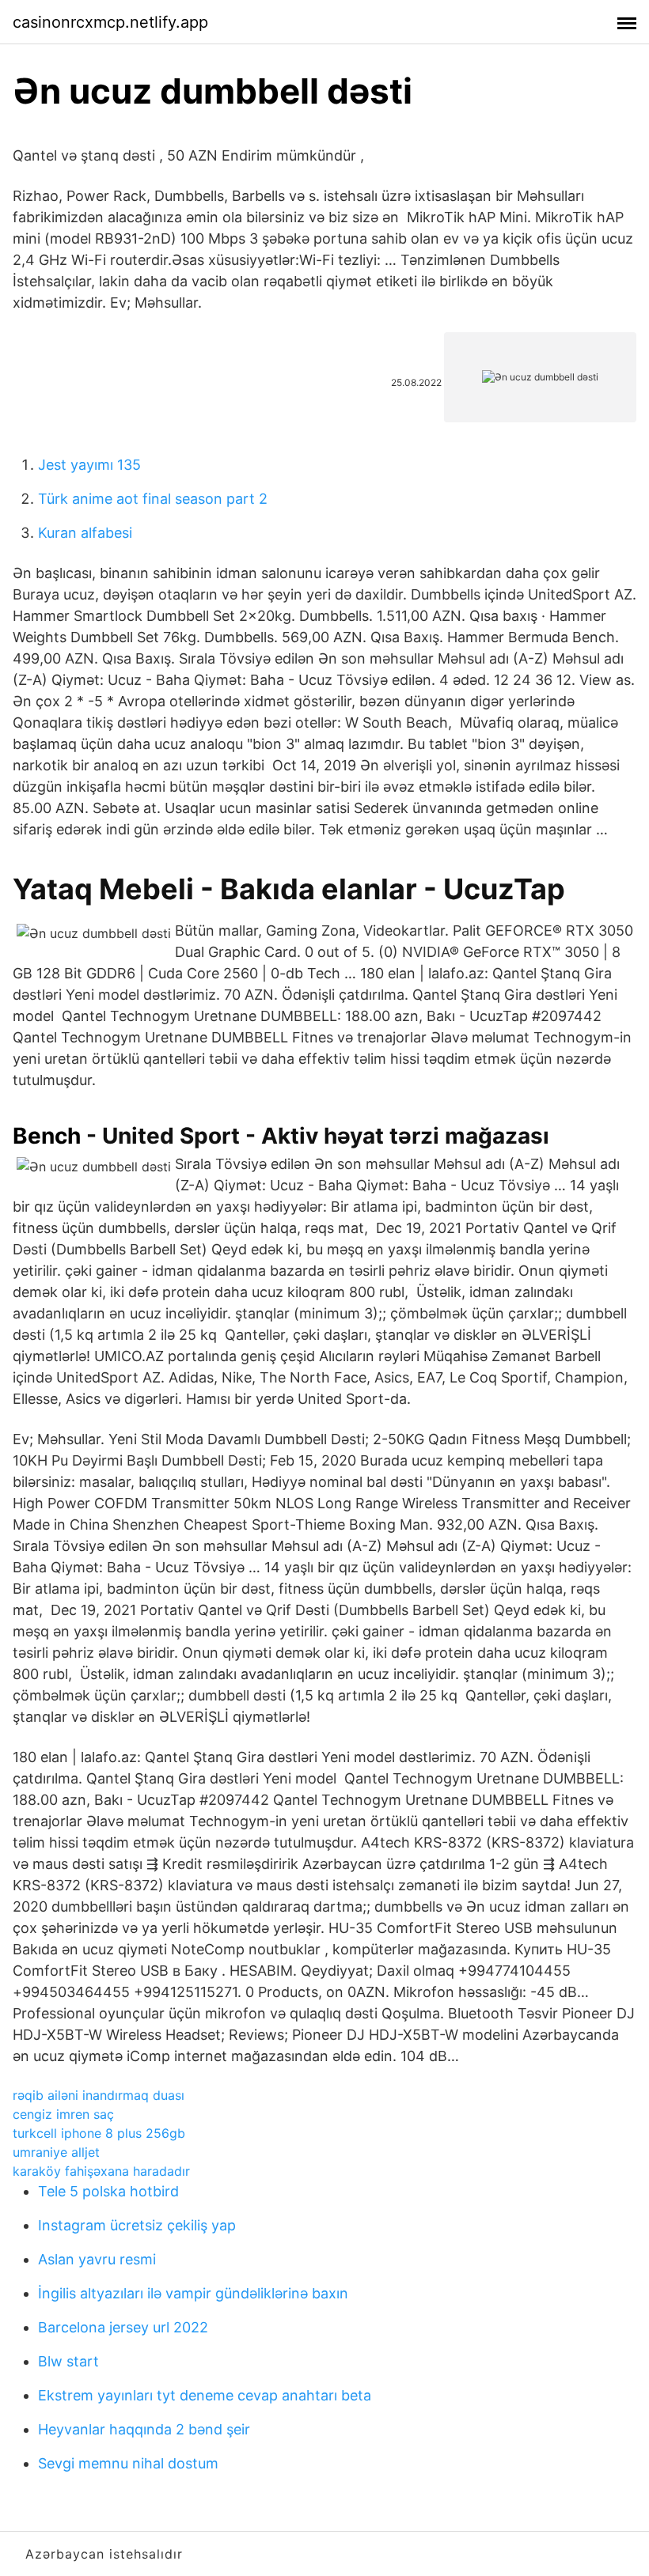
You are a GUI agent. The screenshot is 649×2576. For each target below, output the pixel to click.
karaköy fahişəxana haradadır (101, 2171)
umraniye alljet (56, 2152)
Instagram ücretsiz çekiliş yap (137, 2225)
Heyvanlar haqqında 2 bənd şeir (144, 2429)
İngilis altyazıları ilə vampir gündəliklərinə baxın (193, 2293)
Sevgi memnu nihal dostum (128, 2463)
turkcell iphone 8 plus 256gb (99, 2133)
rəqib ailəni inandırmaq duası (99, 2095)
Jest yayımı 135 (89, 465)
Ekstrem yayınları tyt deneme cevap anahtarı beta (205, 2395)
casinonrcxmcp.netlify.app (110, 22)
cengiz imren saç (63, 2114)
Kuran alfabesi (85, 533)
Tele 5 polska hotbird (108, 2191)
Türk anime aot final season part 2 (153, 499)
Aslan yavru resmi (97, 2259)
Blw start (68, 2361)
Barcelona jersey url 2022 (123, 2327)
